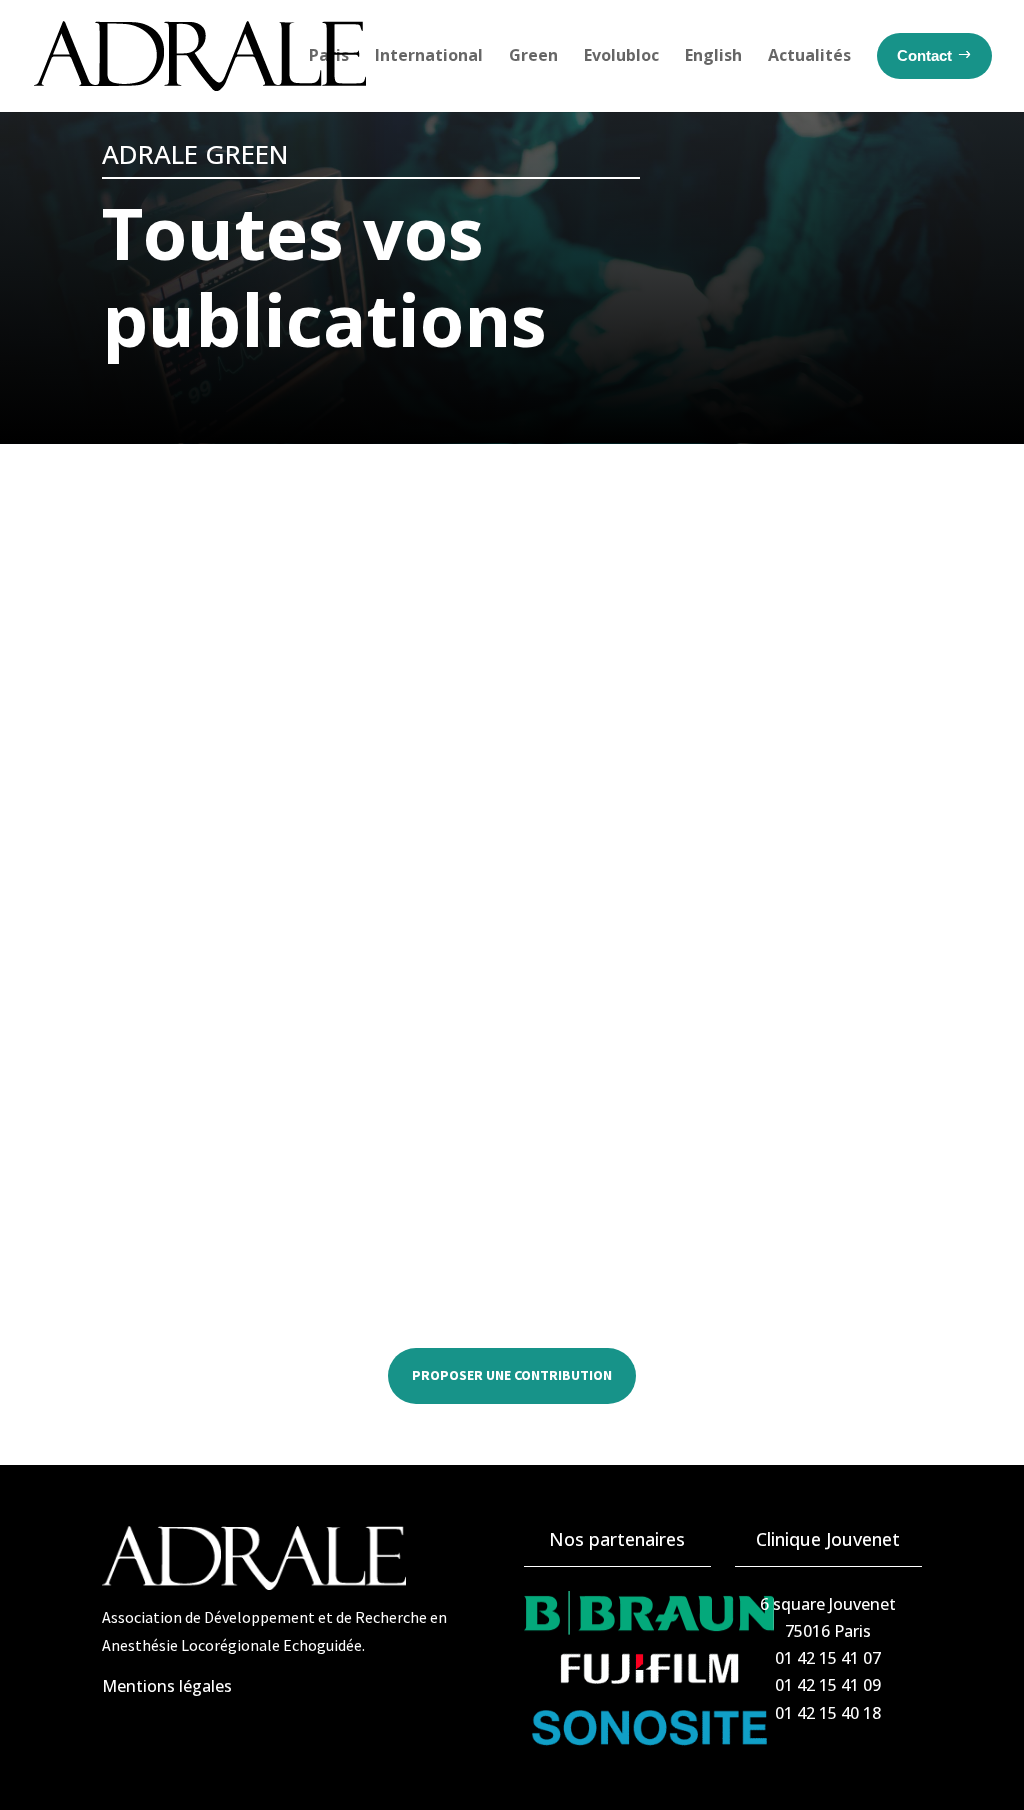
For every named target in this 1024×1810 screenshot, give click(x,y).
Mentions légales (167, 1686)
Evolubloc (621, 55)
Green (533, 55)
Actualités (809, 55)
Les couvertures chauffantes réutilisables (316, 1121)
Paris (329, 55)
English (713, 55)
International (429, 55)
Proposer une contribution (512, 1375)
